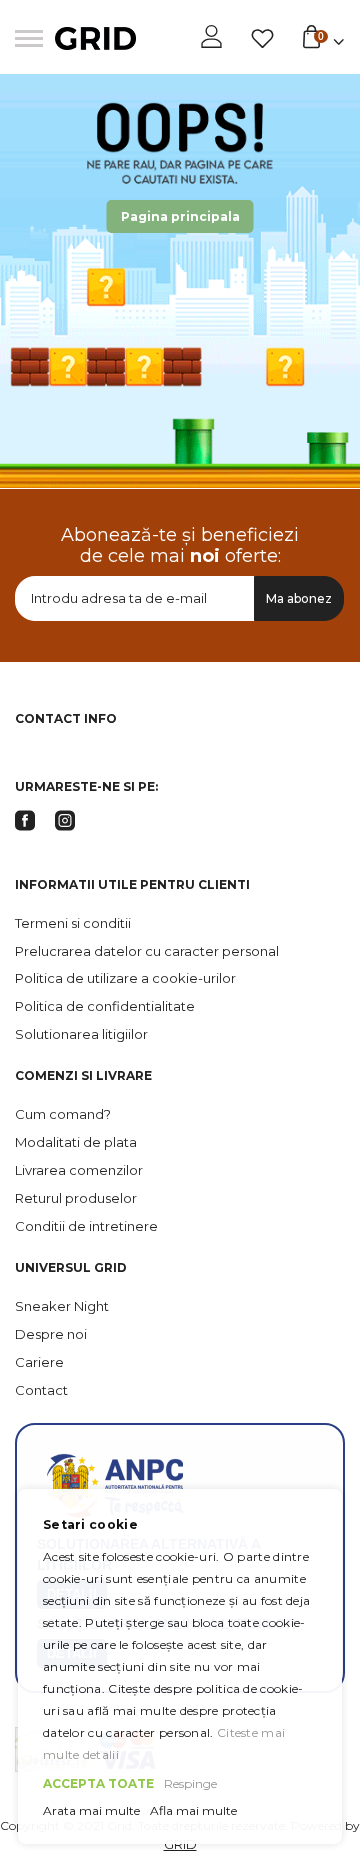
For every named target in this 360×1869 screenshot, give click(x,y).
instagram (65, 821)
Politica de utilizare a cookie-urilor (125, 978)
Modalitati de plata (76, 1142)
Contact (41, 1390)
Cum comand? (63, 1114)
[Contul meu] (211, 46)
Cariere (39, 1362)
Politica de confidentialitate (105, 1006)
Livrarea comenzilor (79, 1170)
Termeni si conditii (73, 923)
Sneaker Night (62, 1306)
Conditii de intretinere (86, 1226)
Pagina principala (180, 216)
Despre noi (51, 1334)
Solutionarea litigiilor (81, 1034)
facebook (25, 821)
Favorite (262, 39)
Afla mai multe (193, 1810)
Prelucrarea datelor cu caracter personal (147, 951)
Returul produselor (76, 1198)
